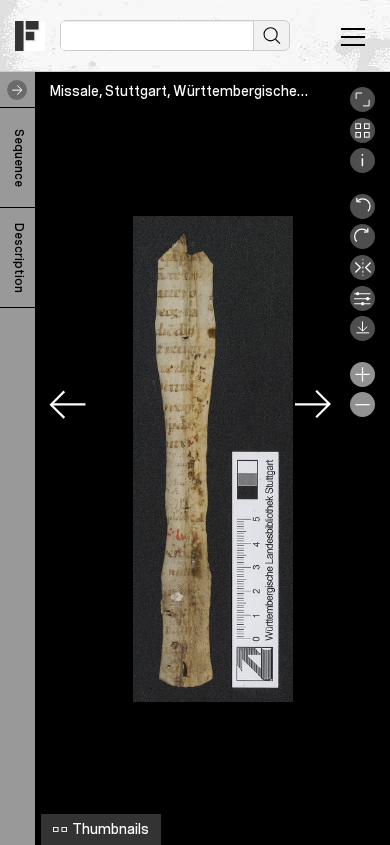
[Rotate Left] (362, 214)
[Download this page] (362, 336)
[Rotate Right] (362, 244)
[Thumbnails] (362, 138)
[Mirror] (362, 275)
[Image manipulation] (362, 306)
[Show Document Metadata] (362, 168)
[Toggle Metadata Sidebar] (13, 90)
